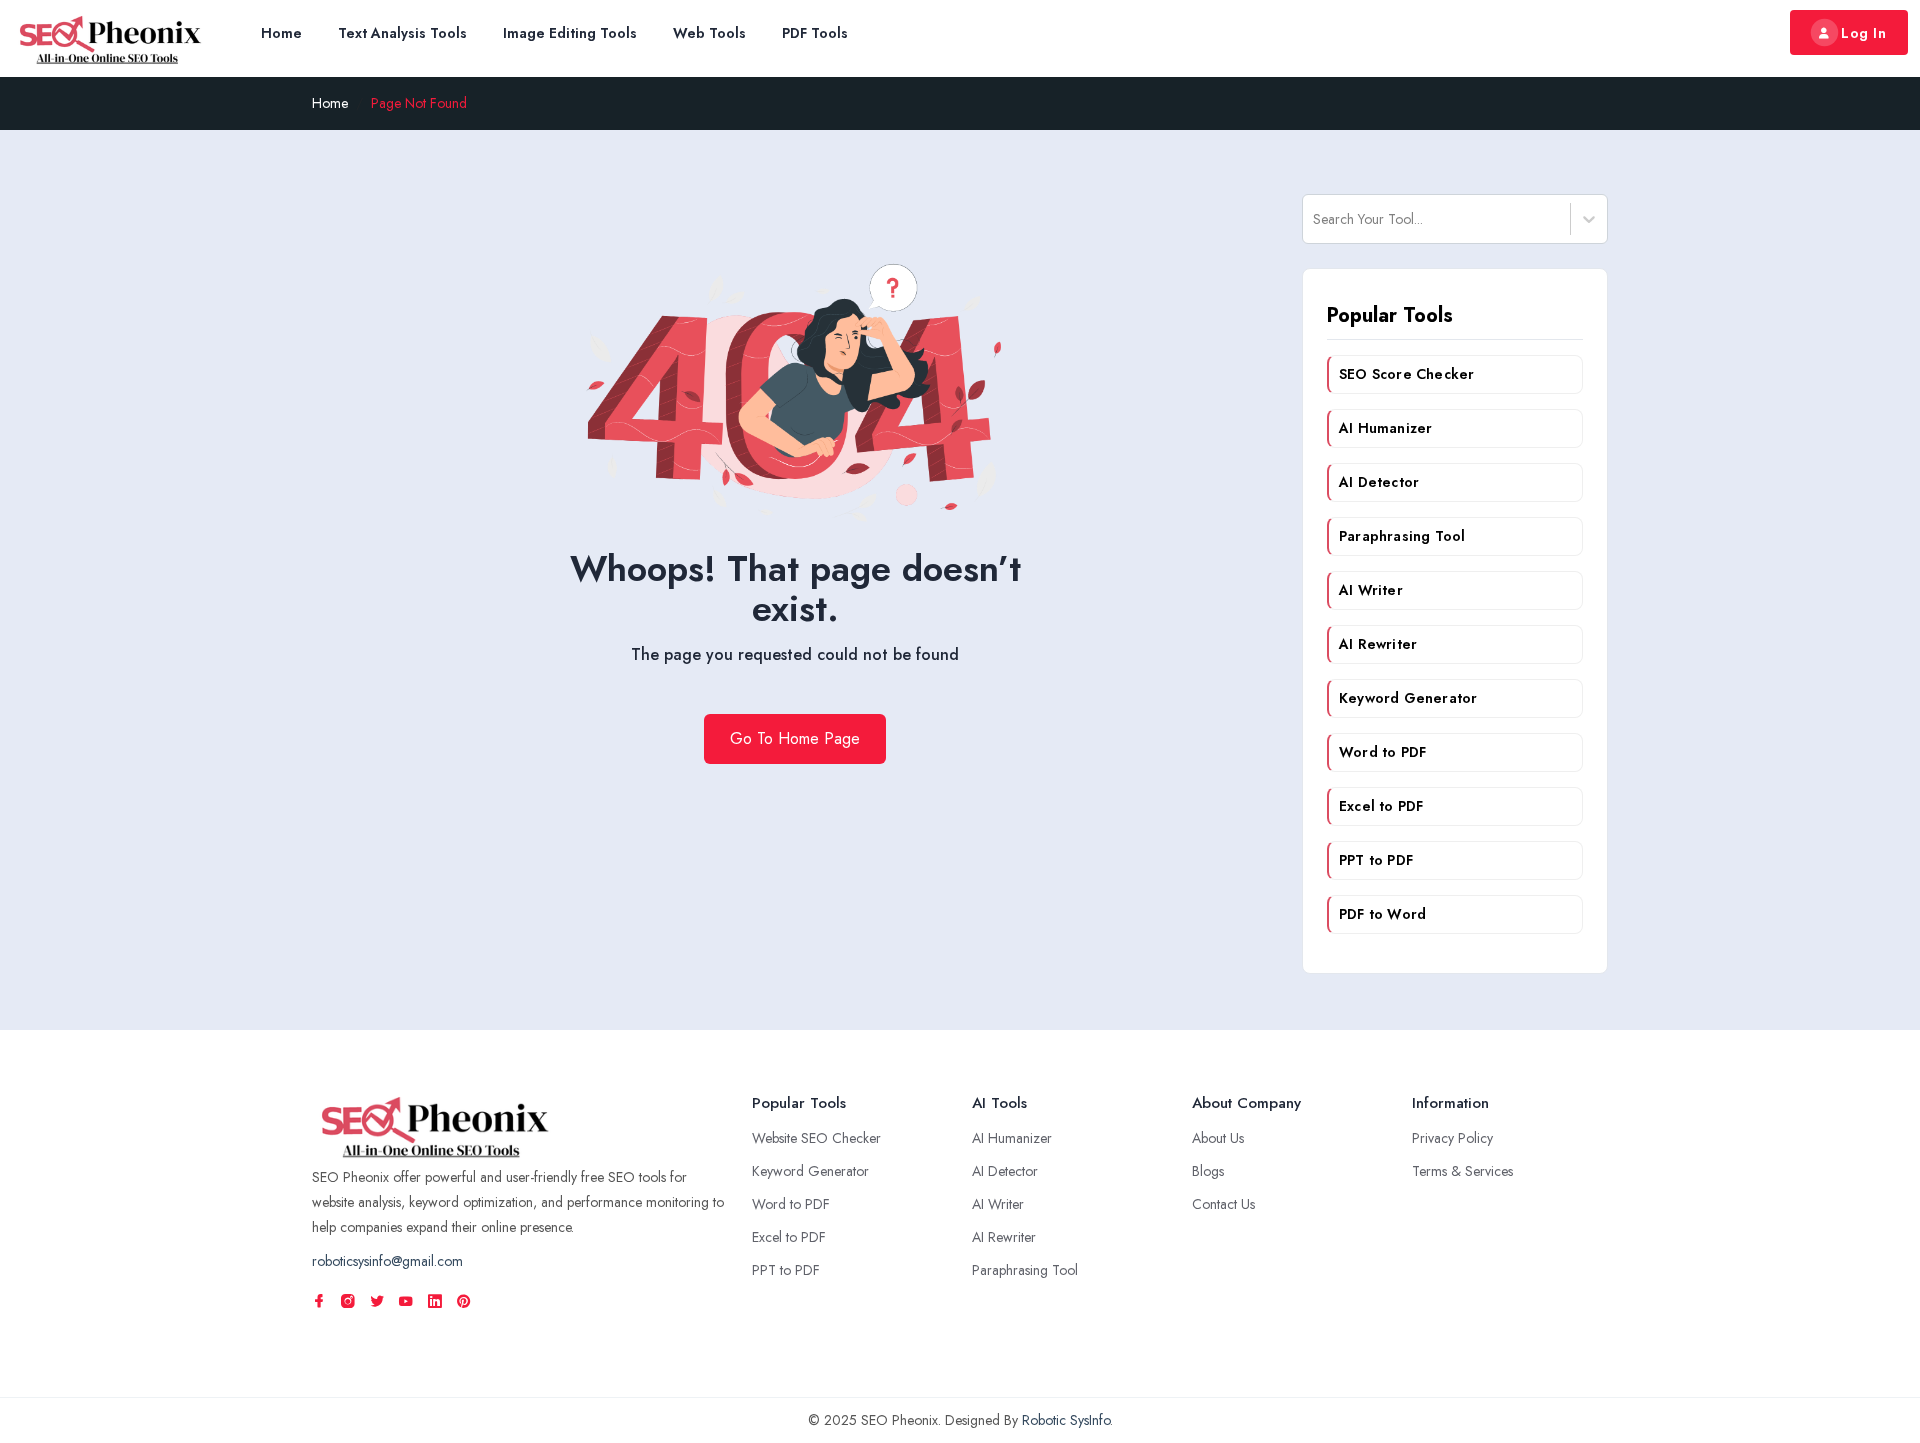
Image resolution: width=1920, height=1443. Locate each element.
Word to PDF (1382, 752)
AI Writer (1371, 590)
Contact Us (1223, 1204)
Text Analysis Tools (402, 33)
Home (281, 33)
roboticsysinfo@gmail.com (387, 1261)
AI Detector (1379, 482)
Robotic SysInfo (1066, 1420)
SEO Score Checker (1406, 374)
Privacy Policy (1452, 1138)
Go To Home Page (795, 738)
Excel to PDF (1381, 806)
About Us (1218, 1138)
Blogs (1208, 1171)
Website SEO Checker (816, 1138)
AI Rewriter (1378, 644)
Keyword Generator (1408, 698)
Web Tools (709, 33)
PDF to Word (1382, 914)
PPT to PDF (1376, 860)
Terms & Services (1462, 1171)
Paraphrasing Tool (1402, 536)
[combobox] (1315, 219)
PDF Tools (815, 33)
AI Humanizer (1385, 428)
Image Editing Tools (570, 33)
